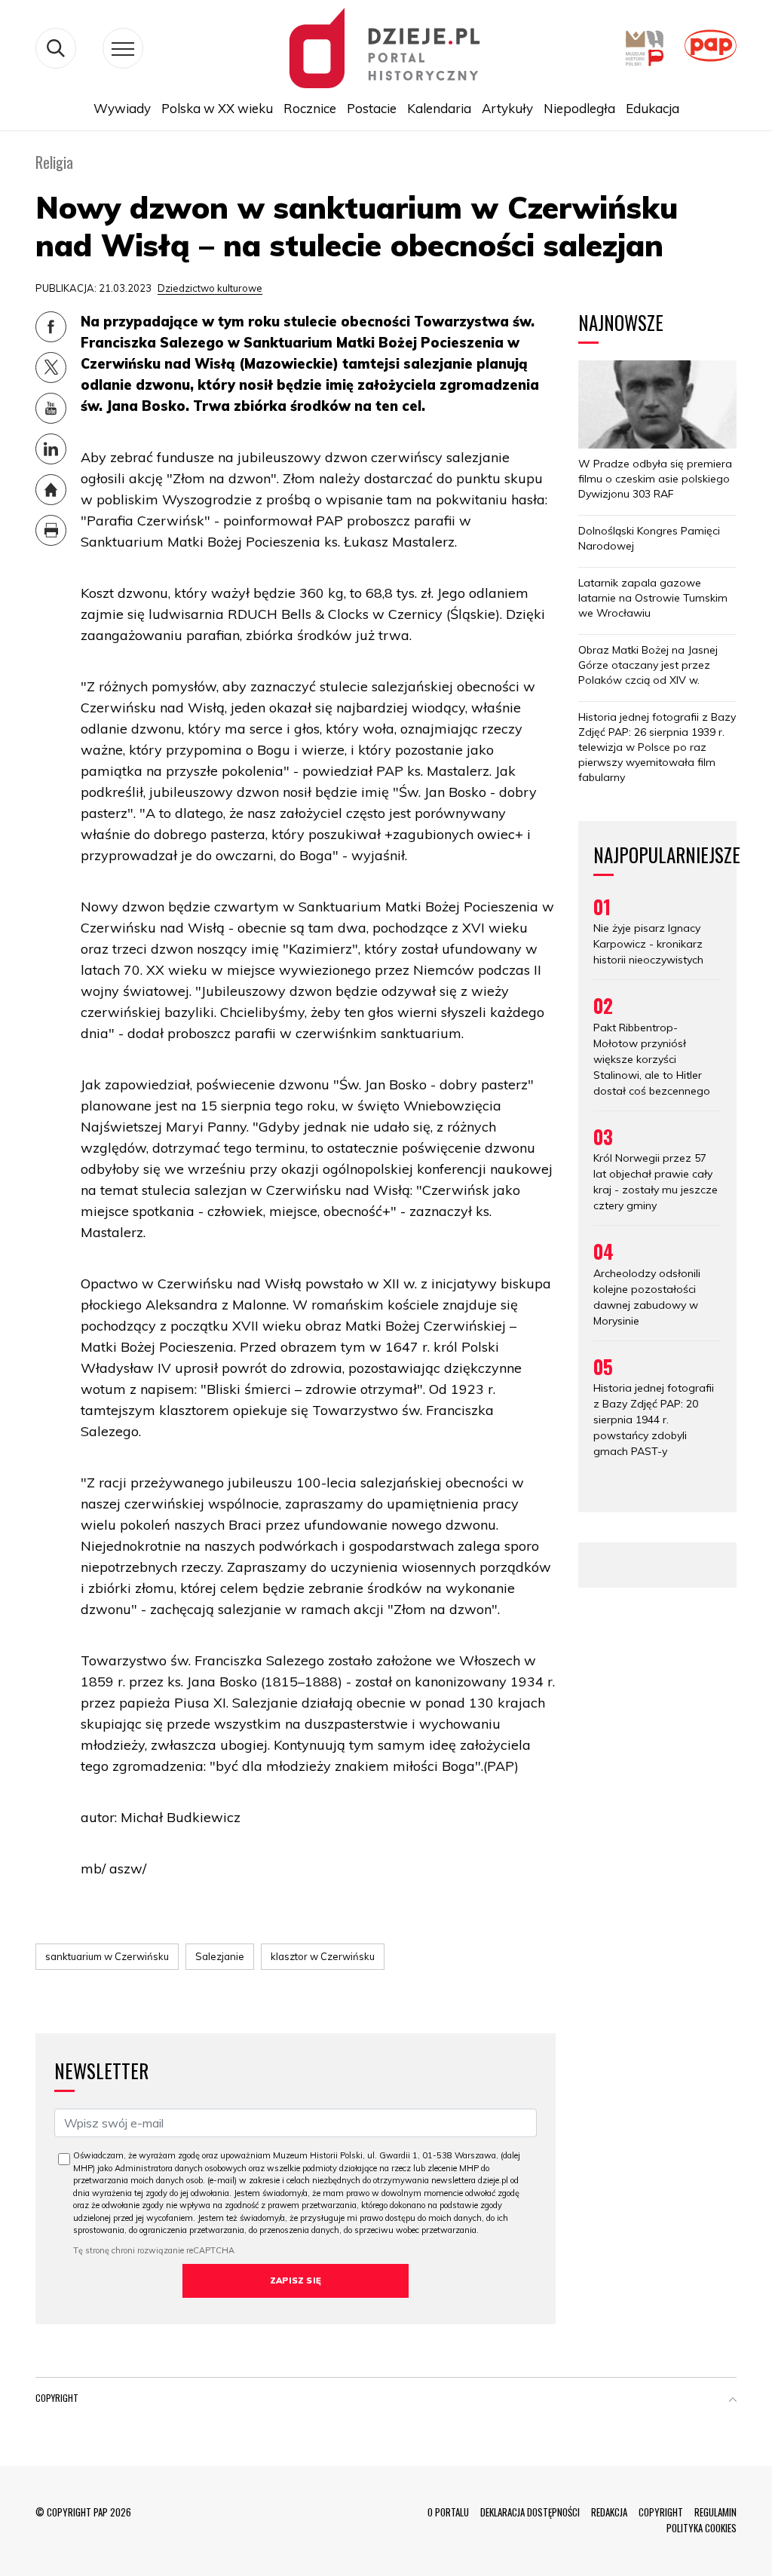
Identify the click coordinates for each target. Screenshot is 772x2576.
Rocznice (310, 108)
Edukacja (653, 108)
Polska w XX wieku (217, 108)
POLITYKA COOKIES (702, 2528)
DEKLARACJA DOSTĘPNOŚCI (530, 2512)
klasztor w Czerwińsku (323, 1956)
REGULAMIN (715, 2512)
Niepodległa (579, 108)
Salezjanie (220, 1956)
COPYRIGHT (661, 2512)
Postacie (372, 108)
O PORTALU (448, 2512)
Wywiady (122, 108)
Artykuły (507, 108)
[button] (733, 2401)
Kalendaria (439, 108)
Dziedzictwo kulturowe (210, 288)
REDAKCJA (609, 2512)
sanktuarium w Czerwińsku (107, 1956)
